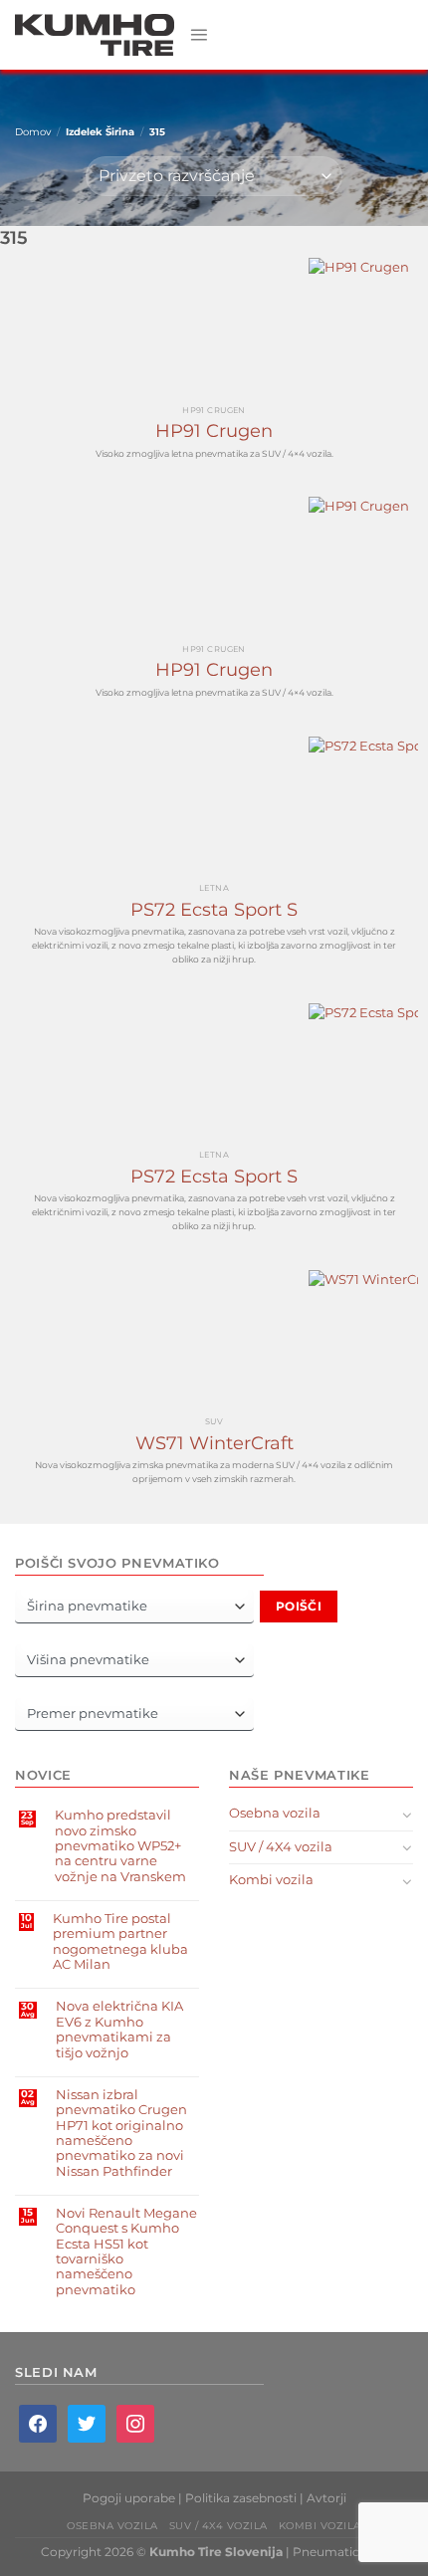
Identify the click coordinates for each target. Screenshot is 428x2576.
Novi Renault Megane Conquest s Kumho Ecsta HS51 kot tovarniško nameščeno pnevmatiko (126, 2252)
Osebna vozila (275, 1813)
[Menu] (199, 34)
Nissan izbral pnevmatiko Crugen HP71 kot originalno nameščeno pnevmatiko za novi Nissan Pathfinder (121, 2133)
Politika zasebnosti (241, 2498)
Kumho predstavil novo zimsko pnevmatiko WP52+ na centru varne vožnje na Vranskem (120, 1845)
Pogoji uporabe (129, 2498)
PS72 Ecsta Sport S (214, 910)
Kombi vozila (271, 1880)
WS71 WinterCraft (214, 1443)
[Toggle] (407, 1815)
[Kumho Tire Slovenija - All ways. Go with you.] (95, 35)
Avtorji (326, 2498)
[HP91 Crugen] (214, 327)
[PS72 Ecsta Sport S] (214, 806)
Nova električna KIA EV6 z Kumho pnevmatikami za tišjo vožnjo (119, 2029)
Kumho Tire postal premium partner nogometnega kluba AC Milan (120, 1941)
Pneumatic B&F (340, 2552)
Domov (33, 132)
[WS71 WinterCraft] (214, 1340)
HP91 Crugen (214, 431)
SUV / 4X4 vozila (281, 1847)
